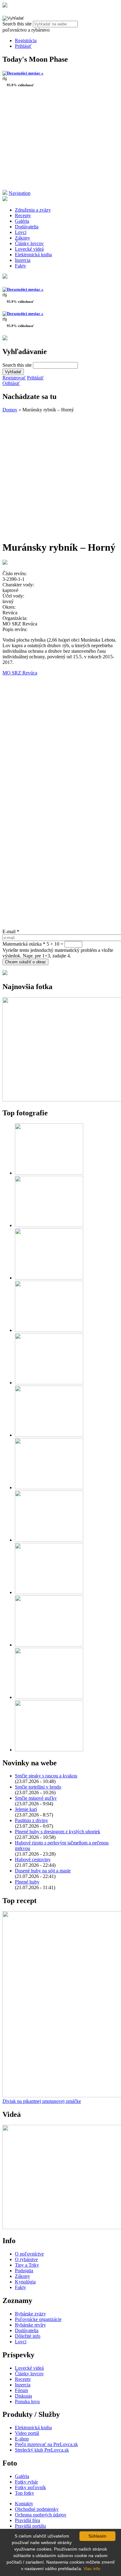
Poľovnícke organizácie (38, 2319)
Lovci (21, 232)
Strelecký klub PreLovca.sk (42, 2450)
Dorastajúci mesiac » (25, 73)
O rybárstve (26, 2259)
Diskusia (23, 2396)
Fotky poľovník (30, 2487)
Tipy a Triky (27, 2265)
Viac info (92, 2569)
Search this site (18, 24)
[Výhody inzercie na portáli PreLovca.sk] (5, 973)
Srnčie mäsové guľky (36, 1798)
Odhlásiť (11, 383)
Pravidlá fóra (27, 2520)
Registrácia (26, 40)
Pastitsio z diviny (31, 1820)
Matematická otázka (24, 944)
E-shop (22, 2439)
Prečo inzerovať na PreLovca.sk (46, 2444)
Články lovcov (29, 243)
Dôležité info (28, 2336)
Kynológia (25, 2282)
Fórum (21, 2390)
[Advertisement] (60, 141)
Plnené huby (27, 1882)
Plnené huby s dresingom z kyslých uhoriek (58, 1832)
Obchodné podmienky (37, 2509)
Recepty (23, 215)
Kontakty (24, 2504)
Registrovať (14, 378)
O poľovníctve (29, 2254)
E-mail (11, 932)
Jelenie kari (26, 1809)
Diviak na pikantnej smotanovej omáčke (42, 2101)
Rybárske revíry (30, 2325)
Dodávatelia (27, 227)
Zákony (22, 238)
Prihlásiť (23, 46)
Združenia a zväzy (33, 210)
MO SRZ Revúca (20, 673)
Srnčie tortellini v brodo (38, 1787)
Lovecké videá (29, 249)
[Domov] (5, 6)
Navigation (20, 193)
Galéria (22, 221)
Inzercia (23, 260)
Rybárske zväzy (30, 2314)
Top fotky (25, 2493)
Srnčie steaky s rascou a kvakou (46, 1776)
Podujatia (24, 2271)
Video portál (27, 2433)
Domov (10, 410)
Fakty (20, 266)
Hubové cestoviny (33, 1859)
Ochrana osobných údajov (41, 2515)
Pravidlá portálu (30, 2526)
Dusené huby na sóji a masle (43, 1871)
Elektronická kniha (33, 255)
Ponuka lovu (27, 2401)
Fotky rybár (26, 2482)
